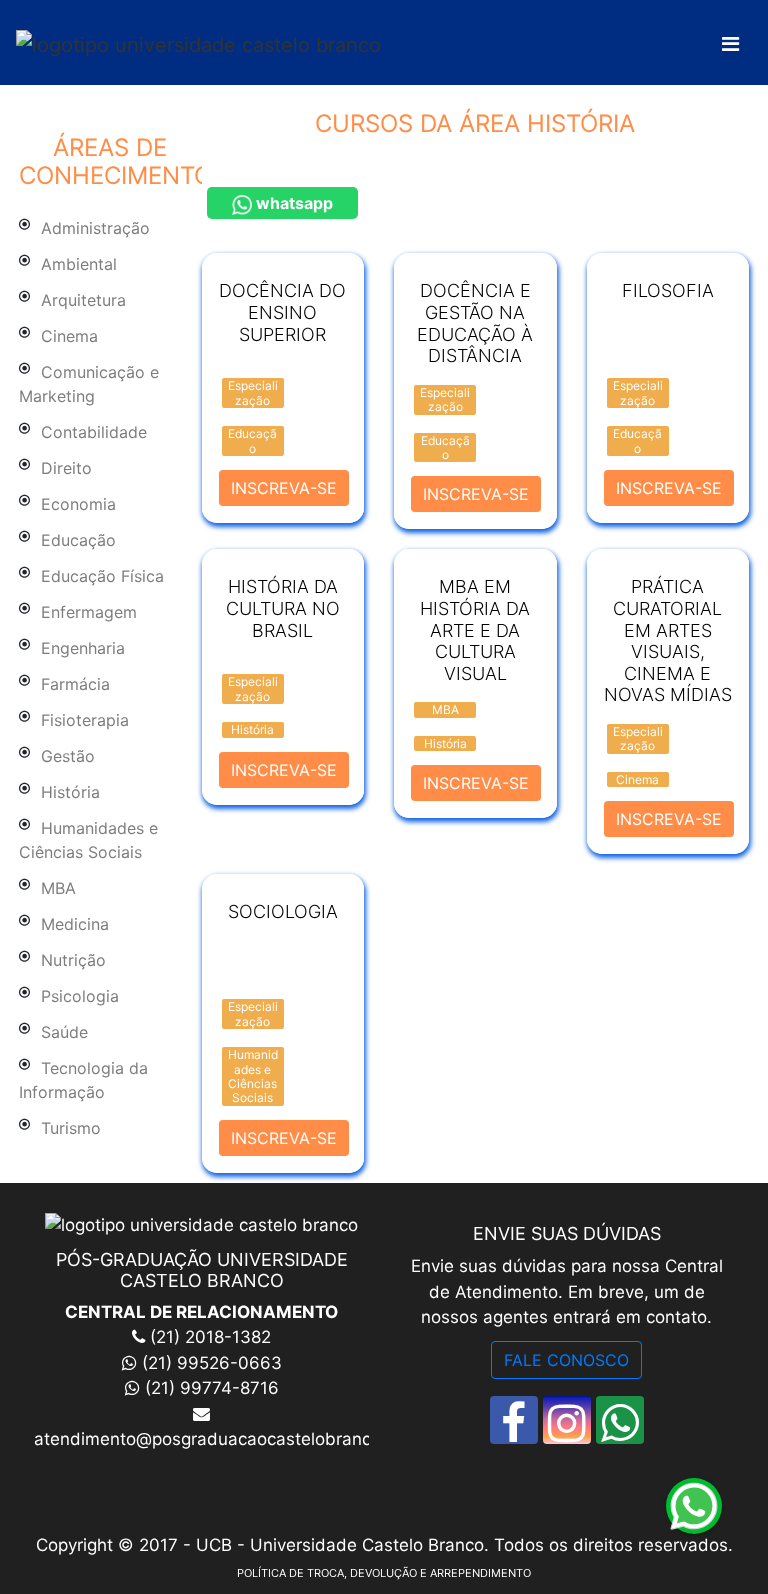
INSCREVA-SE (284, 488)
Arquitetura (83, 300)
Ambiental (79, 264)
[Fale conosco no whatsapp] (620, 1420)
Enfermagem (89, 612)
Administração (95, 228)
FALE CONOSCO (566, 1360)
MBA (58, 888)
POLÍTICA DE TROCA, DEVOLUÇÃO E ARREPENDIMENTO (384, 1573)
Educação (78, 540)
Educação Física (102, 576)
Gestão (68, 756)
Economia (78, 504)
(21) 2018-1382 (208, 1337)
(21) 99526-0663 (212, 1363)
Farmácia (75, 684)
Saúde (64, 1032)
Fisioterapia (85, 720)
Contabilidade (94, 432)
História (70, 792)
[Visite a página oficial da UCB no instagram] (567, 1420)
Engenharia (83, 648)
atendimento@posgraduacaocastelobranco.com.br (238, 1439)
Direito (66, 468)
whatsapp (292, 203)
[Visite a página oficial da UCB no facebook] (514, 1420)
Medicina (75, 924)
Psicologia (80, 996)
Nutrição (73, 960)
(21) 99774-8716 (212, 1388)
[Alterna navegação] (730, 44)
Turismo (71, 1128)
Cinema (69, 336)
